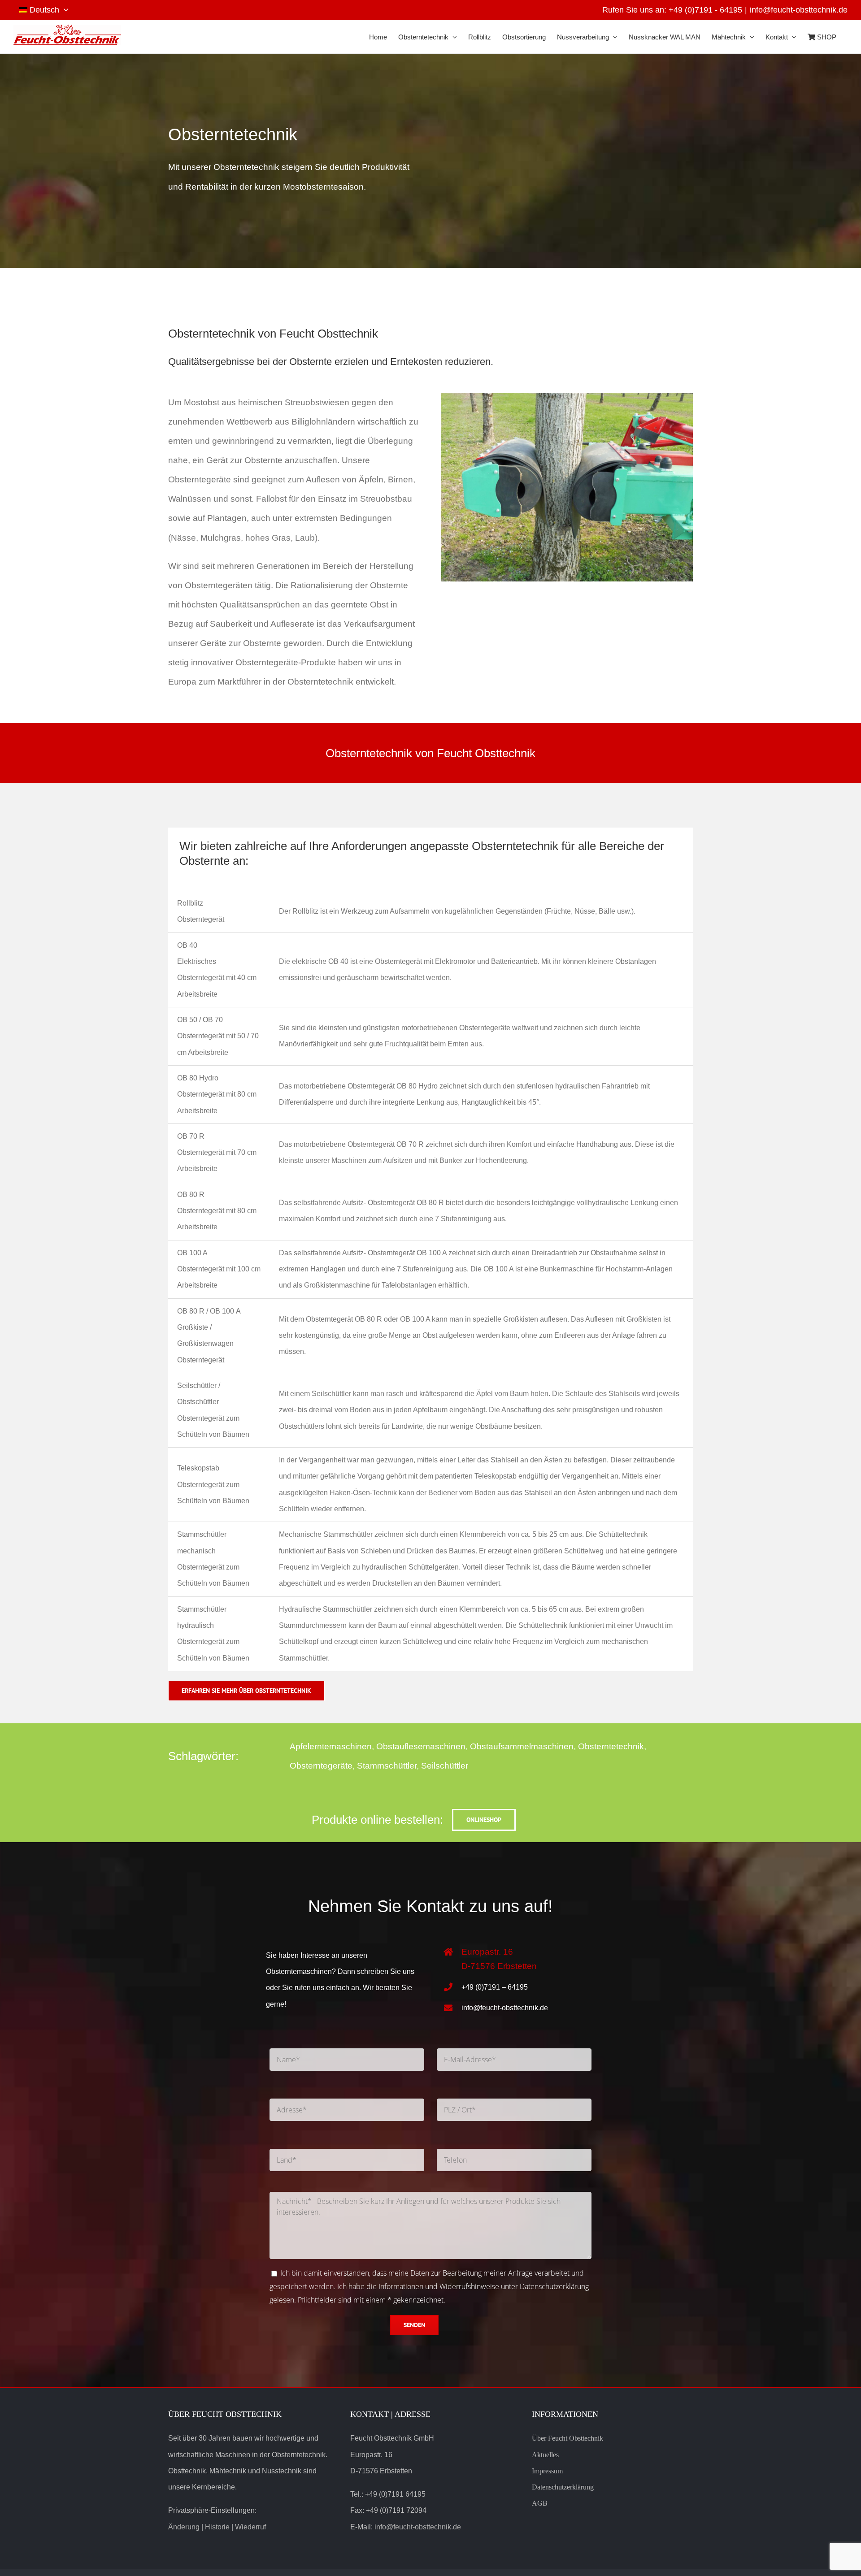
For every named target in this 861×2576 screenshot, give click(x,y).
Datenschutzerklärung (554, 2286)
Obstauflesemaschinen (421, 1746)
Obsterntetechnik (611, 1746)
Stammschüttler (387, 1766)
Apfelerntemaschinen (331, 1746)
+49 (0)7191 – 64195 (495, 1987)
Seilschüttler (445, 1766)
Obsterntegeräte (321, 1766)
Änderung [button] (184, 2527)
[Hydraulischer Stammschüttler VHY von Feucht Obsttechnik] (567, 397)
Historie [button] (217, 2527)
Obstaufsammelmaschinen (522, 1746)
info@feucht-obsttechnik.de (799, 10)
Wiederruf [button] (250, 2527)
